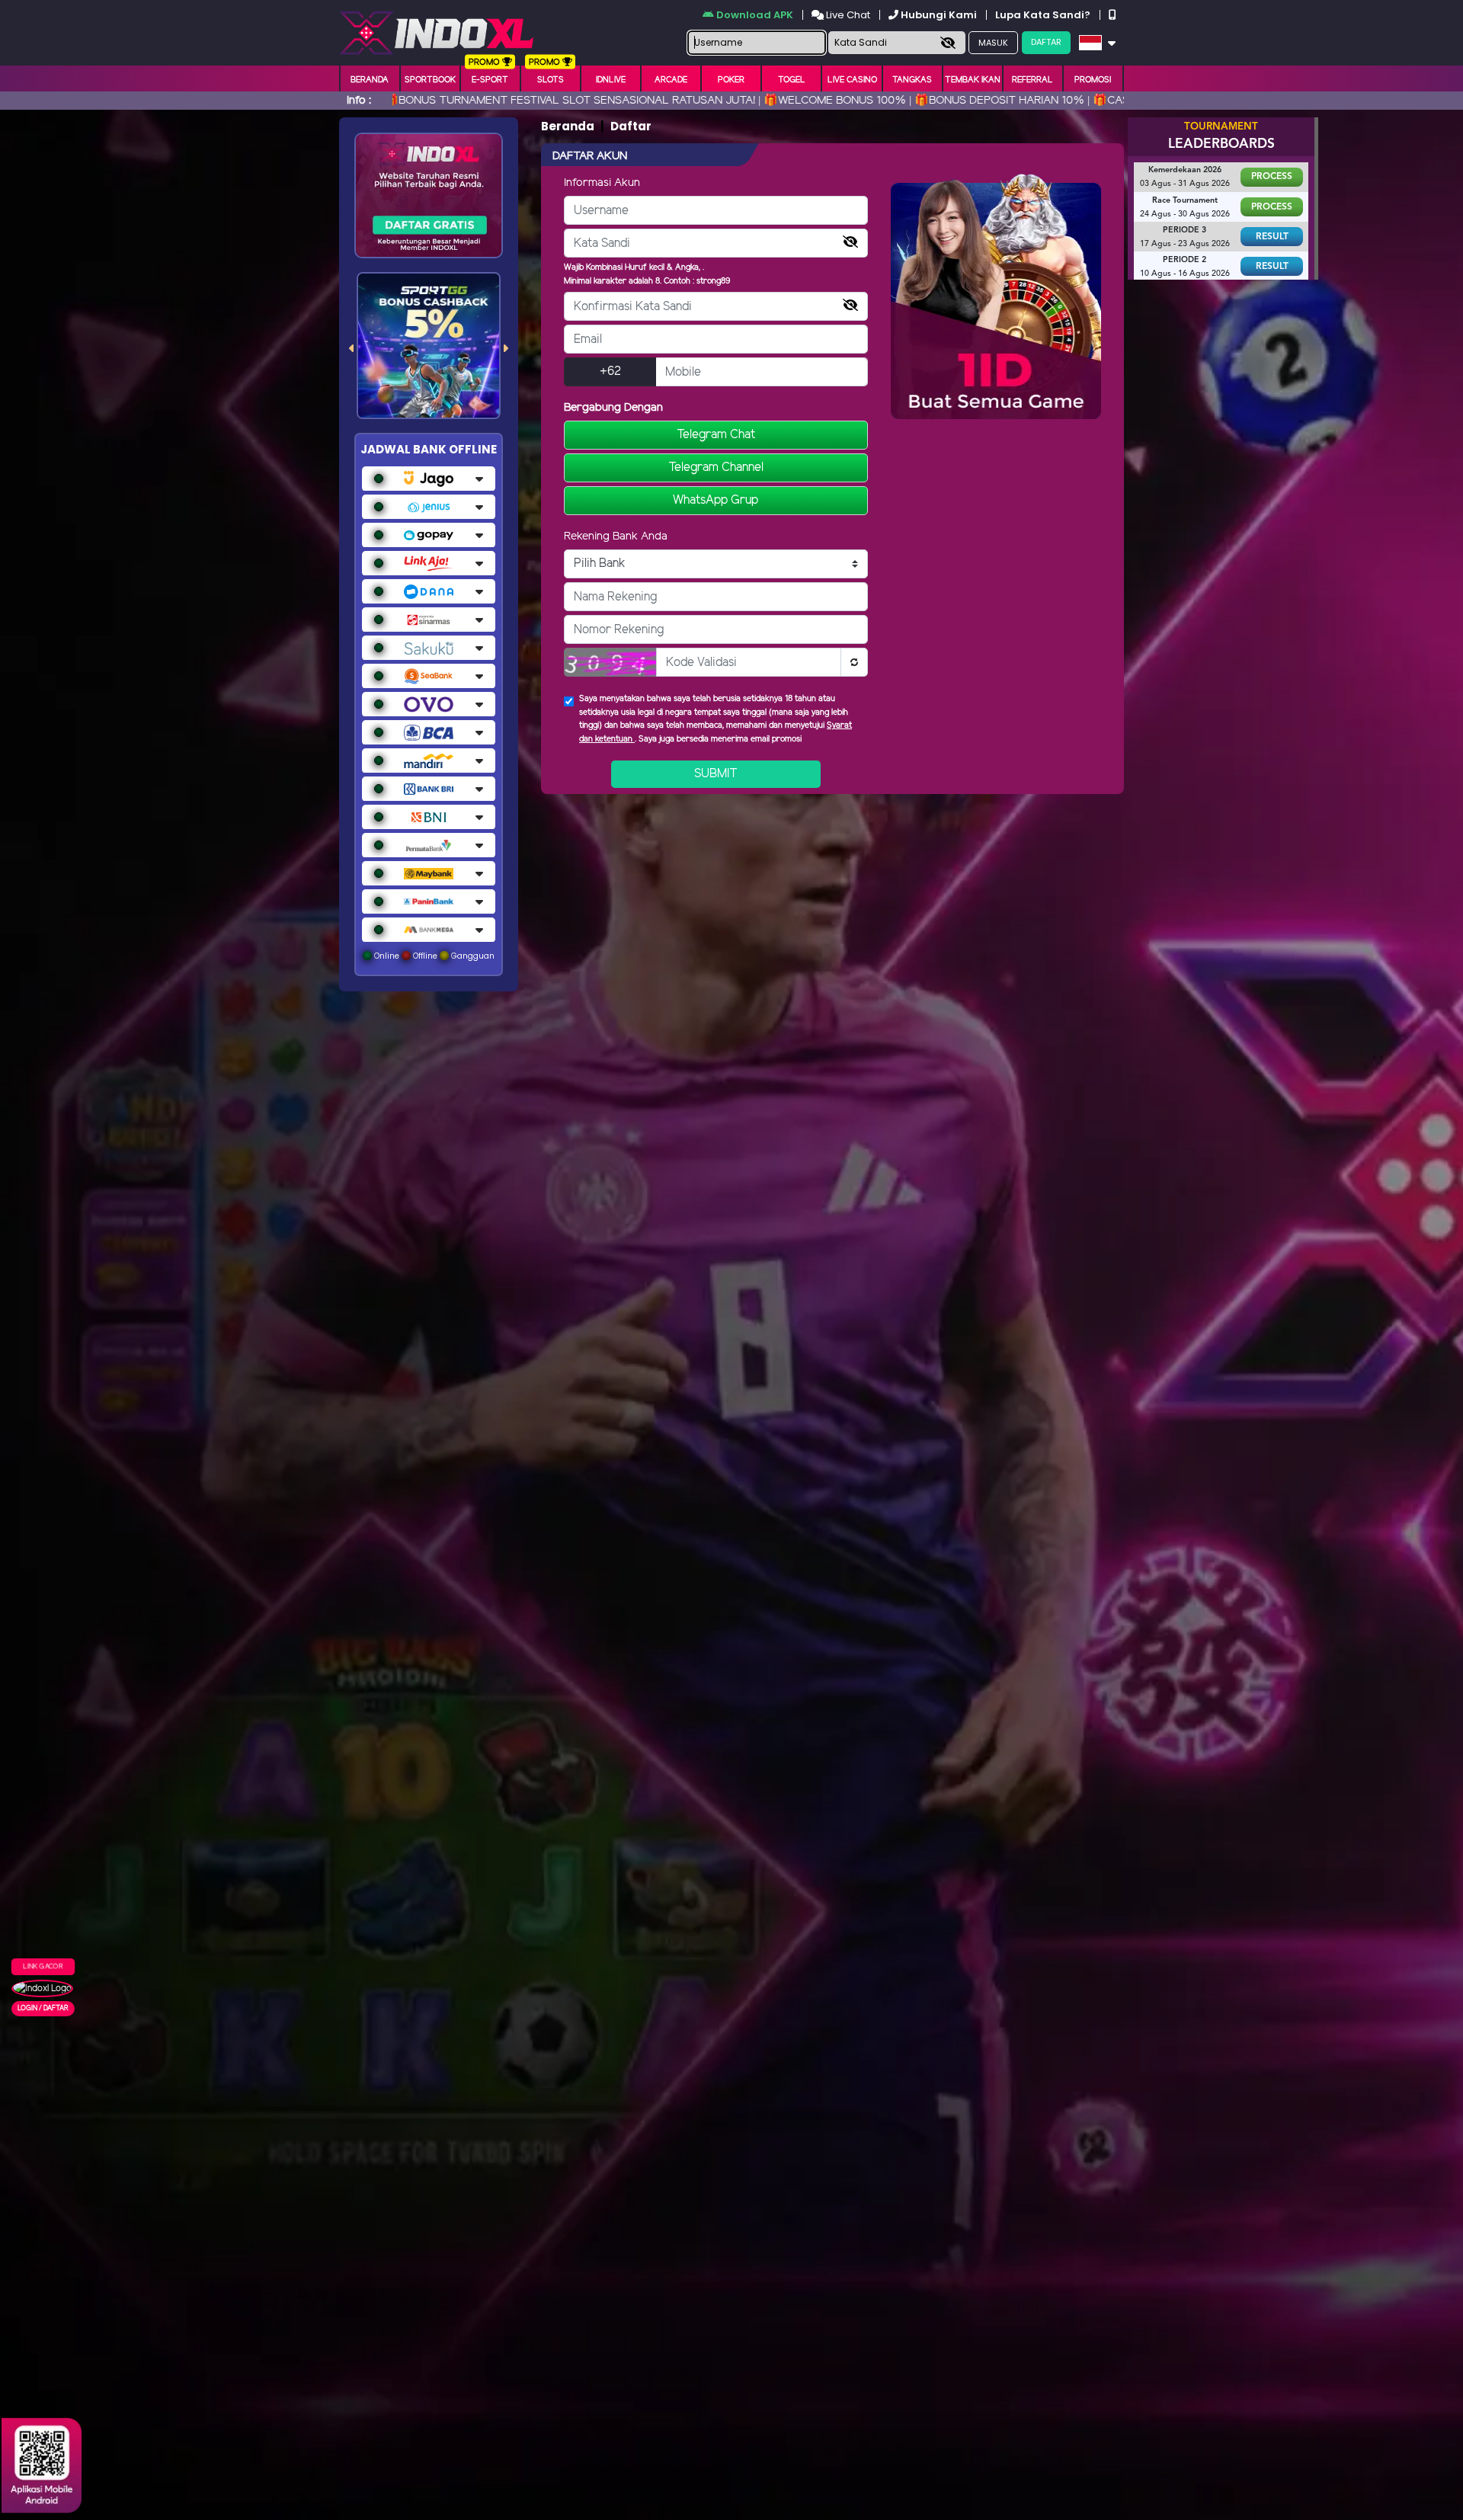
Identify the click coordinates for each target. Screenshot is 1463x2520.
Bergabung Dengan (613, 408)
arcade (671, 80)
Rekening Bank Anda (616, 536)
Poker (731, 80)
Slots (551, 80)
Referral (1032, 80)
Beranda (370, 80)
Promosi (1093, 80)
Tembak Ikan (973, 80)
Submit (716, 774)
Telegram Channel (716, 467)
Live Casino (852, 80)
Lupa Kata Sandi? (1044, 15)
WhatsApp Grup (715, 500)
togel (792, 80)
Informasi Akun (602, 183)
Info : (359, 101)
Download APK (755, 15)
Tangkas (912, 80)
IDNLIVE (611, 80)
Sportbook (430, 80)
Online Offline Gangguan (433, 956)
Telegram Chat (716, 435)
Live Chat (847, 15)
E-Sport (490, 80)
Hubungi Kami (939, 15)
